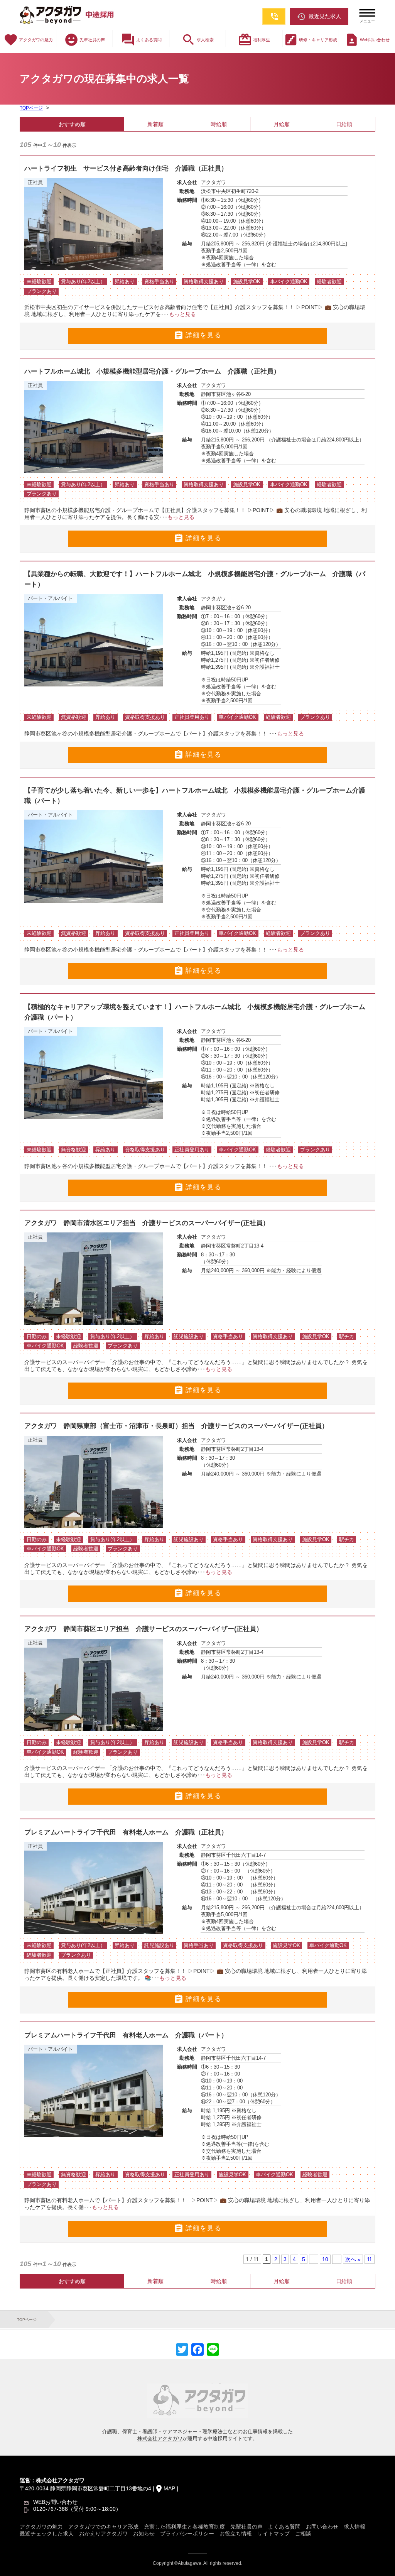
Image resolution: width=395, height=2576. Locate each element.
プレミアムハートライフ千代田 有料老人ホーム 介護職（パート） (126, 2035)
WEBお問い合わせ (55, 2502)
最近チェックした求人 (47, 2534)
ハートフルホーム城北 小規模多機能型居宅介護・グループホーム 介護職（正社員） (152, 371)
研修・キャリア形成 (310, 40)
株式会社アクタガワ (160, 2438)
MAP (169, 2488)
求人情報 (354, 2527)
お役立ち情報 (236, 2534)
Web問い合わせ (367, 40)
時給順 (219, 124)
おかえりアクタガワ (103, 2534)
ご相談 (303, 2534)
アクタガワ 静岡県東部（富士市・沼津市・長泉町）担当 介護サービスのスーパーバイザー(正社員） (176, 1426)
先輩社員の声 (84, 40)
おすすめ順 (72, 124)
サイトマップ (273, 2534)
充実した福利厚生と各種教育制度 (184, 2527)
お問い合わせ (322, 2527)
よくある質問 (141, 40)
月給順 (282, 124)
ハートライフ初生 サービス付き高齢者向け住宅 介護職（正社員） (126, 168)
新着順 (155, 124)
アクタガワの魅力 (28, 40)
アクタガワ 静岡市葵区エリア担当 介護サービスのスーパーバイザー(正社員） (143, 1629)
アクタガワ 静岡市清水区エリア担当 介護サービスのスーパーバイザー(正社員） (147, 1223)
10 (325, 2259)
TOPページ (31, 108)
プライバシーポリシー (187, 2534)
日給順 (344, 124)
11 (370, 2259)
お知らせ (144, 2534)
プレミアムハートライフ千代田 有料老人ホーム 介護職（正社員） (129, 1832)
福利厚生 (254, 40)
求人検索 (197, 40)
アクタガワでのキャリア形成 (103, 2527)
